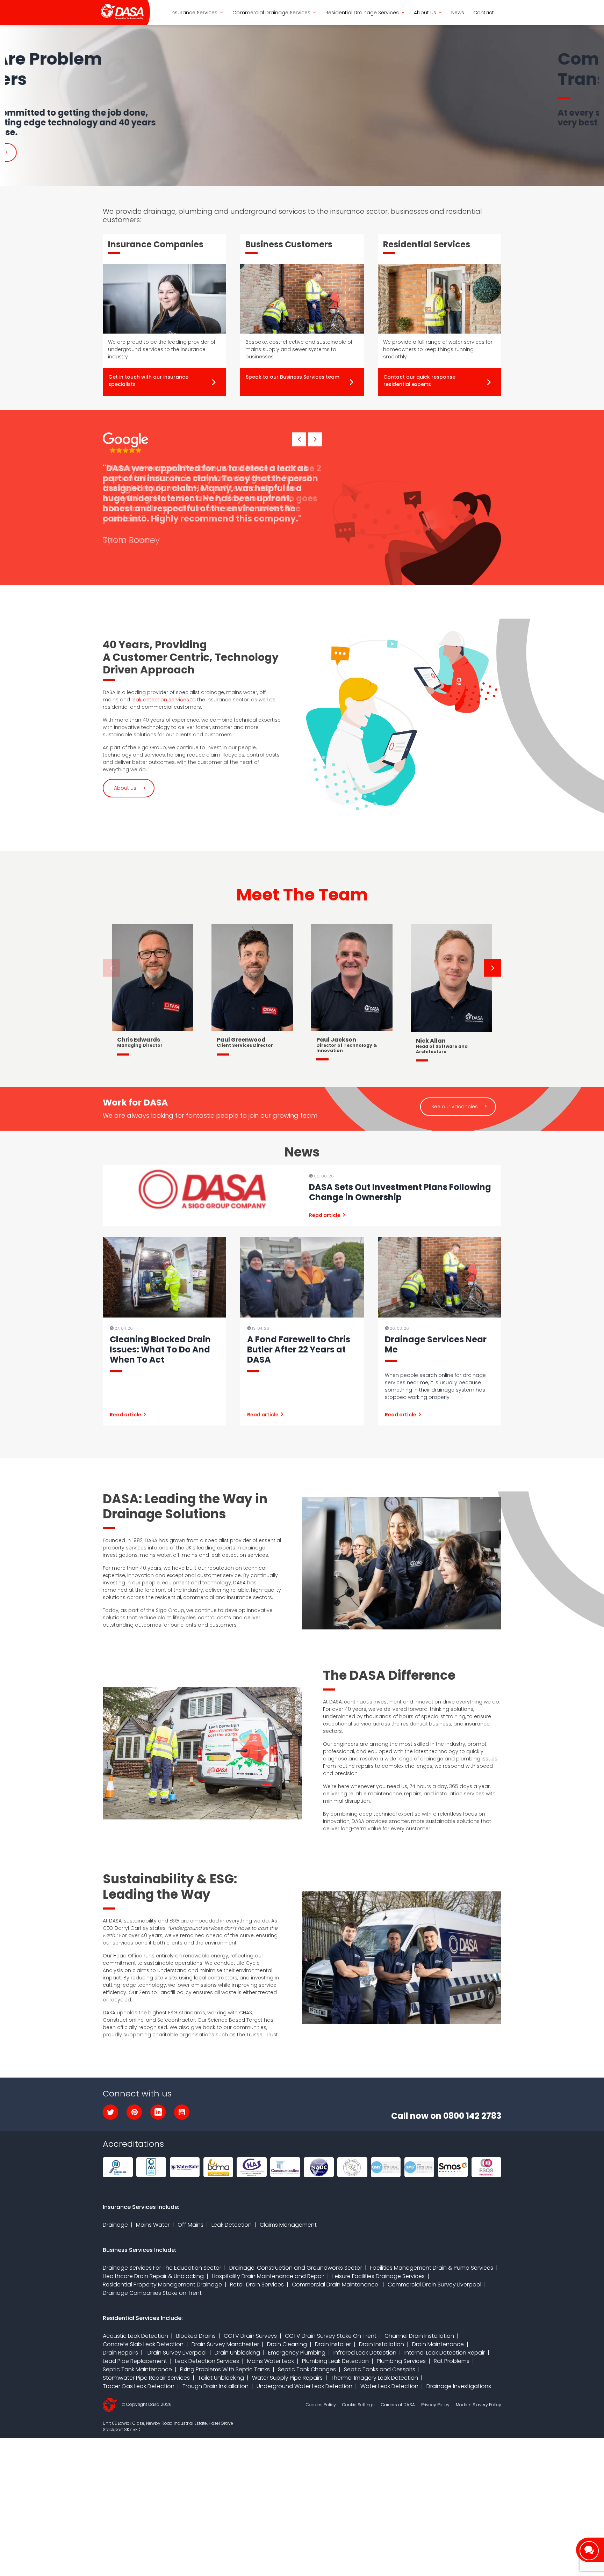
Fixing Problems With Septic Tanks (225, 2369)
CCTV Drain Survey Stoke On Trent (331, 2336)
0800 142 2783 (472, 2116)
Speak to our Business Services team (293, 377)
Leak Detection (232, 2225)
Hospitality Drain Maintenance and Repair (268, 2276)
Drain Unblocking (237, 2353)
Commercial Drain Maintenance (336, 2285)
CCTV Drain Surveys (250, 2336)
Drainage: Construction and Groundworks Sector (296, 2268)
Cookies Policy (321, 2405)
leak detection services (160, 700)
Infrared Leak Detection (365, 2353)
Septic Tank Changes (307, 2369)
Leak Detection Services (207, 2361)
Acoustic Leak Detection (135, 2336)
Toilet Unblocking (221, 2378)
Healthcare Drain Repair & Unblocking (153, 2276)
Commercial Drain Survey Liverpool (434, 2285)
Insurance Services (194, 13)
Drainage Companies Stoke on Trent (152, 2293)
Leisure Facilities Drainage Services (379, 2276)
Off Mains (190, 2225)
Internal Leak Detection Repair (445, 2353)
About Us (425, 13)
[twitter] (110, 2112)
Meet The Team (302, 895)
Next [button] (492, 968)
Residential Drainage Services (362, 13)
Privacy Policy (435, 2405)
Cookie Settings (358, 2405)
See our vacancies (455, 1107)
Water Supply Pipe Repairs (287, 2378)
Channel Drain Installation (419, 2336)
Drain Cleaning (287, 2344)
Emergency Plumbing (297, 2353)
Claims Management (288, 2225)
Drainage (115, 2225)
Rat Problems (452, 2361)
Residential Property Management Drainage (162, 2285)
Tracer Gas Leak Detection (139, 2386)
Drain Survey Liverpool (176, 2353)
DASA (118, 13)
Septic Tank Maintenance (137, 2369)
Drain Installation (382, 2344)
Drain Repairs (120, 2353)
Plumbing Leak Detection (335, 2361)
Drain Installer (333, 2344)
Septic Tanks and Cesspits (380, 2369)
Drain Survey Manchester (225, 2344)
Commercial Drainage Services (271, 13)
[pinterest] (134, 2112)
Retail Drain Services (257, 2285)
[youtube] (182, 2112)
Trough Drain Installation (215, 2386)
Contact (484, 13)
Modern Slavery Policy (479, 2405)
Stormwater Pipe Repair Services (146, 2378)
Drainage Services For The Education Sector (162, 2268)
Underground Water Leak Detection (304, 2386)
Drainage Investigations (459, 2386)
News (458, 13)
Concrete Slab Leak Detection (143, 2344)
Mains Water (153, 2225)
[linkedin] (158, 2112)
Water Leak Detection (389, 2386)
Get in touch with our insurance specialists (148, 381)
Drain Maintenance (438, 2344)
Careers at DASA (398, 2405)
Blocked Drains (196, 2336)
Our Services (130, 149)
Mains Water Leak (271, 2361)
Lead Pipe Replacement (135, 2361)
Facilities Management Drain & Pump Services (432, 2268)
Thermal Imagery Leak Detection (374, 2378)
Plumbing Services (401, 2361)
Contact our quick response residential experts (419, 381)
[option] (302, 104)
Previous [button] (112, 968)
